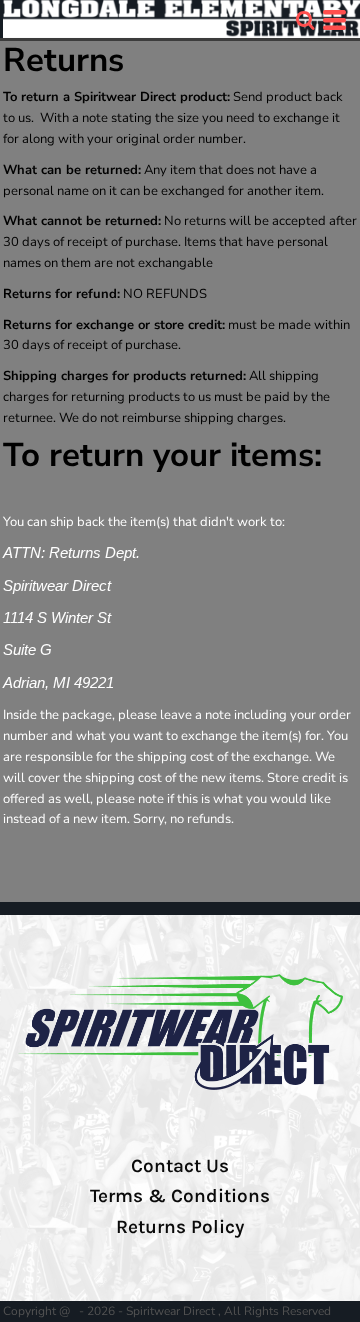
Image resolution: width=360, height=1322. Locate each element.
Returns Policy (180, 1227)
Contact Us (180, 1166)
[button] (305, 20)
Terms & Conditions (180, 1196)
